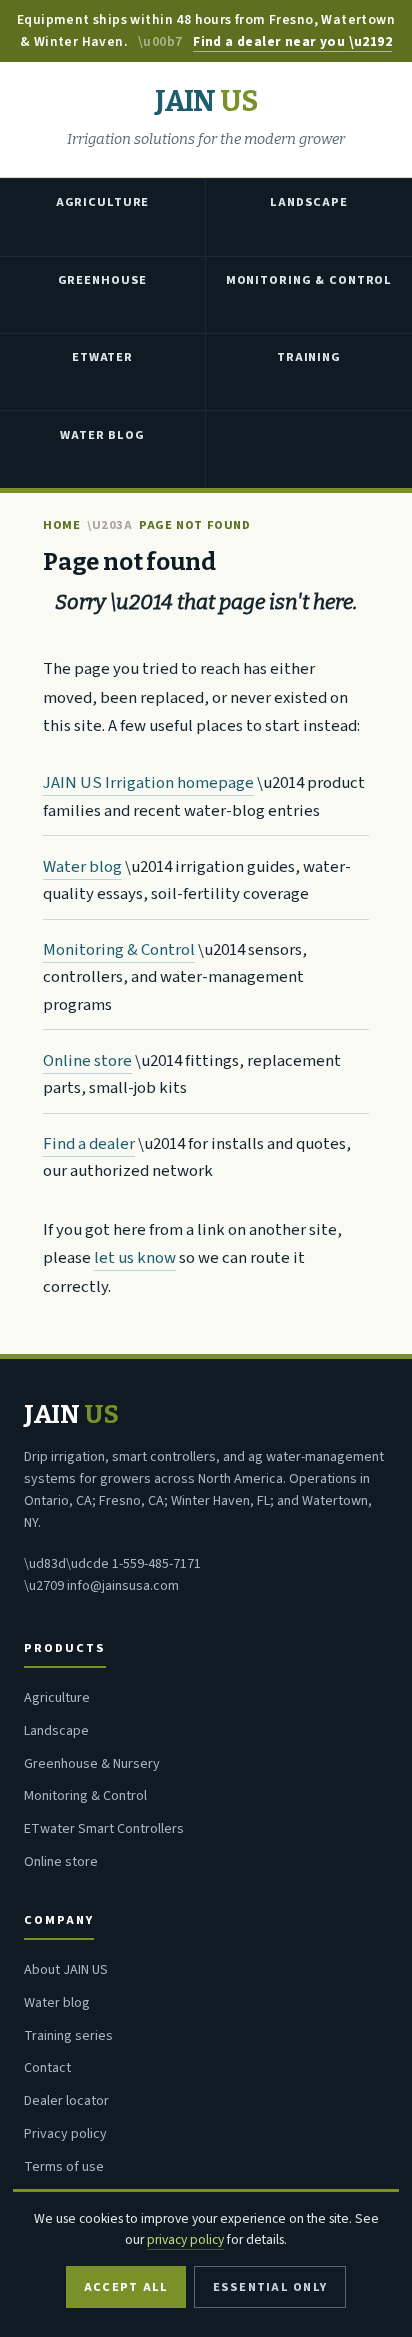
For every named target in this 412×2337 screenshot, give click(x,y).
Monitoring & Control (309, 280)
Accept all (126, 2287)
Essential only (270, 2287)
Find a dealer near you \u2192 (292, 41)
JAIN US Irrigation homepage (148, 783)
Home (62, 525)
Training (309, 357)
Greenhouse (103, 280)
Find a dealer (89, 1144)
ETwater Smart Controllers (104, 1829)
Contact (47, 2068)
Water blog (82, 867)
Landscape (309, 202)
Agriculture (103, 202)
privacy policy (185, 2239)
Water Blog (102, 435)
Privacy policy (65, 2134)
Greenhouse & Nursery (92, 1764)
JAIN (206, 102)
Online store (87, 1061)
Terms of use (64, 2167)
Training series (68, 2036)
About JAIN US (66, 1970)
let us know (135, 1258)
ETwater (102, 357)
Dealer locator (66, 2101)
